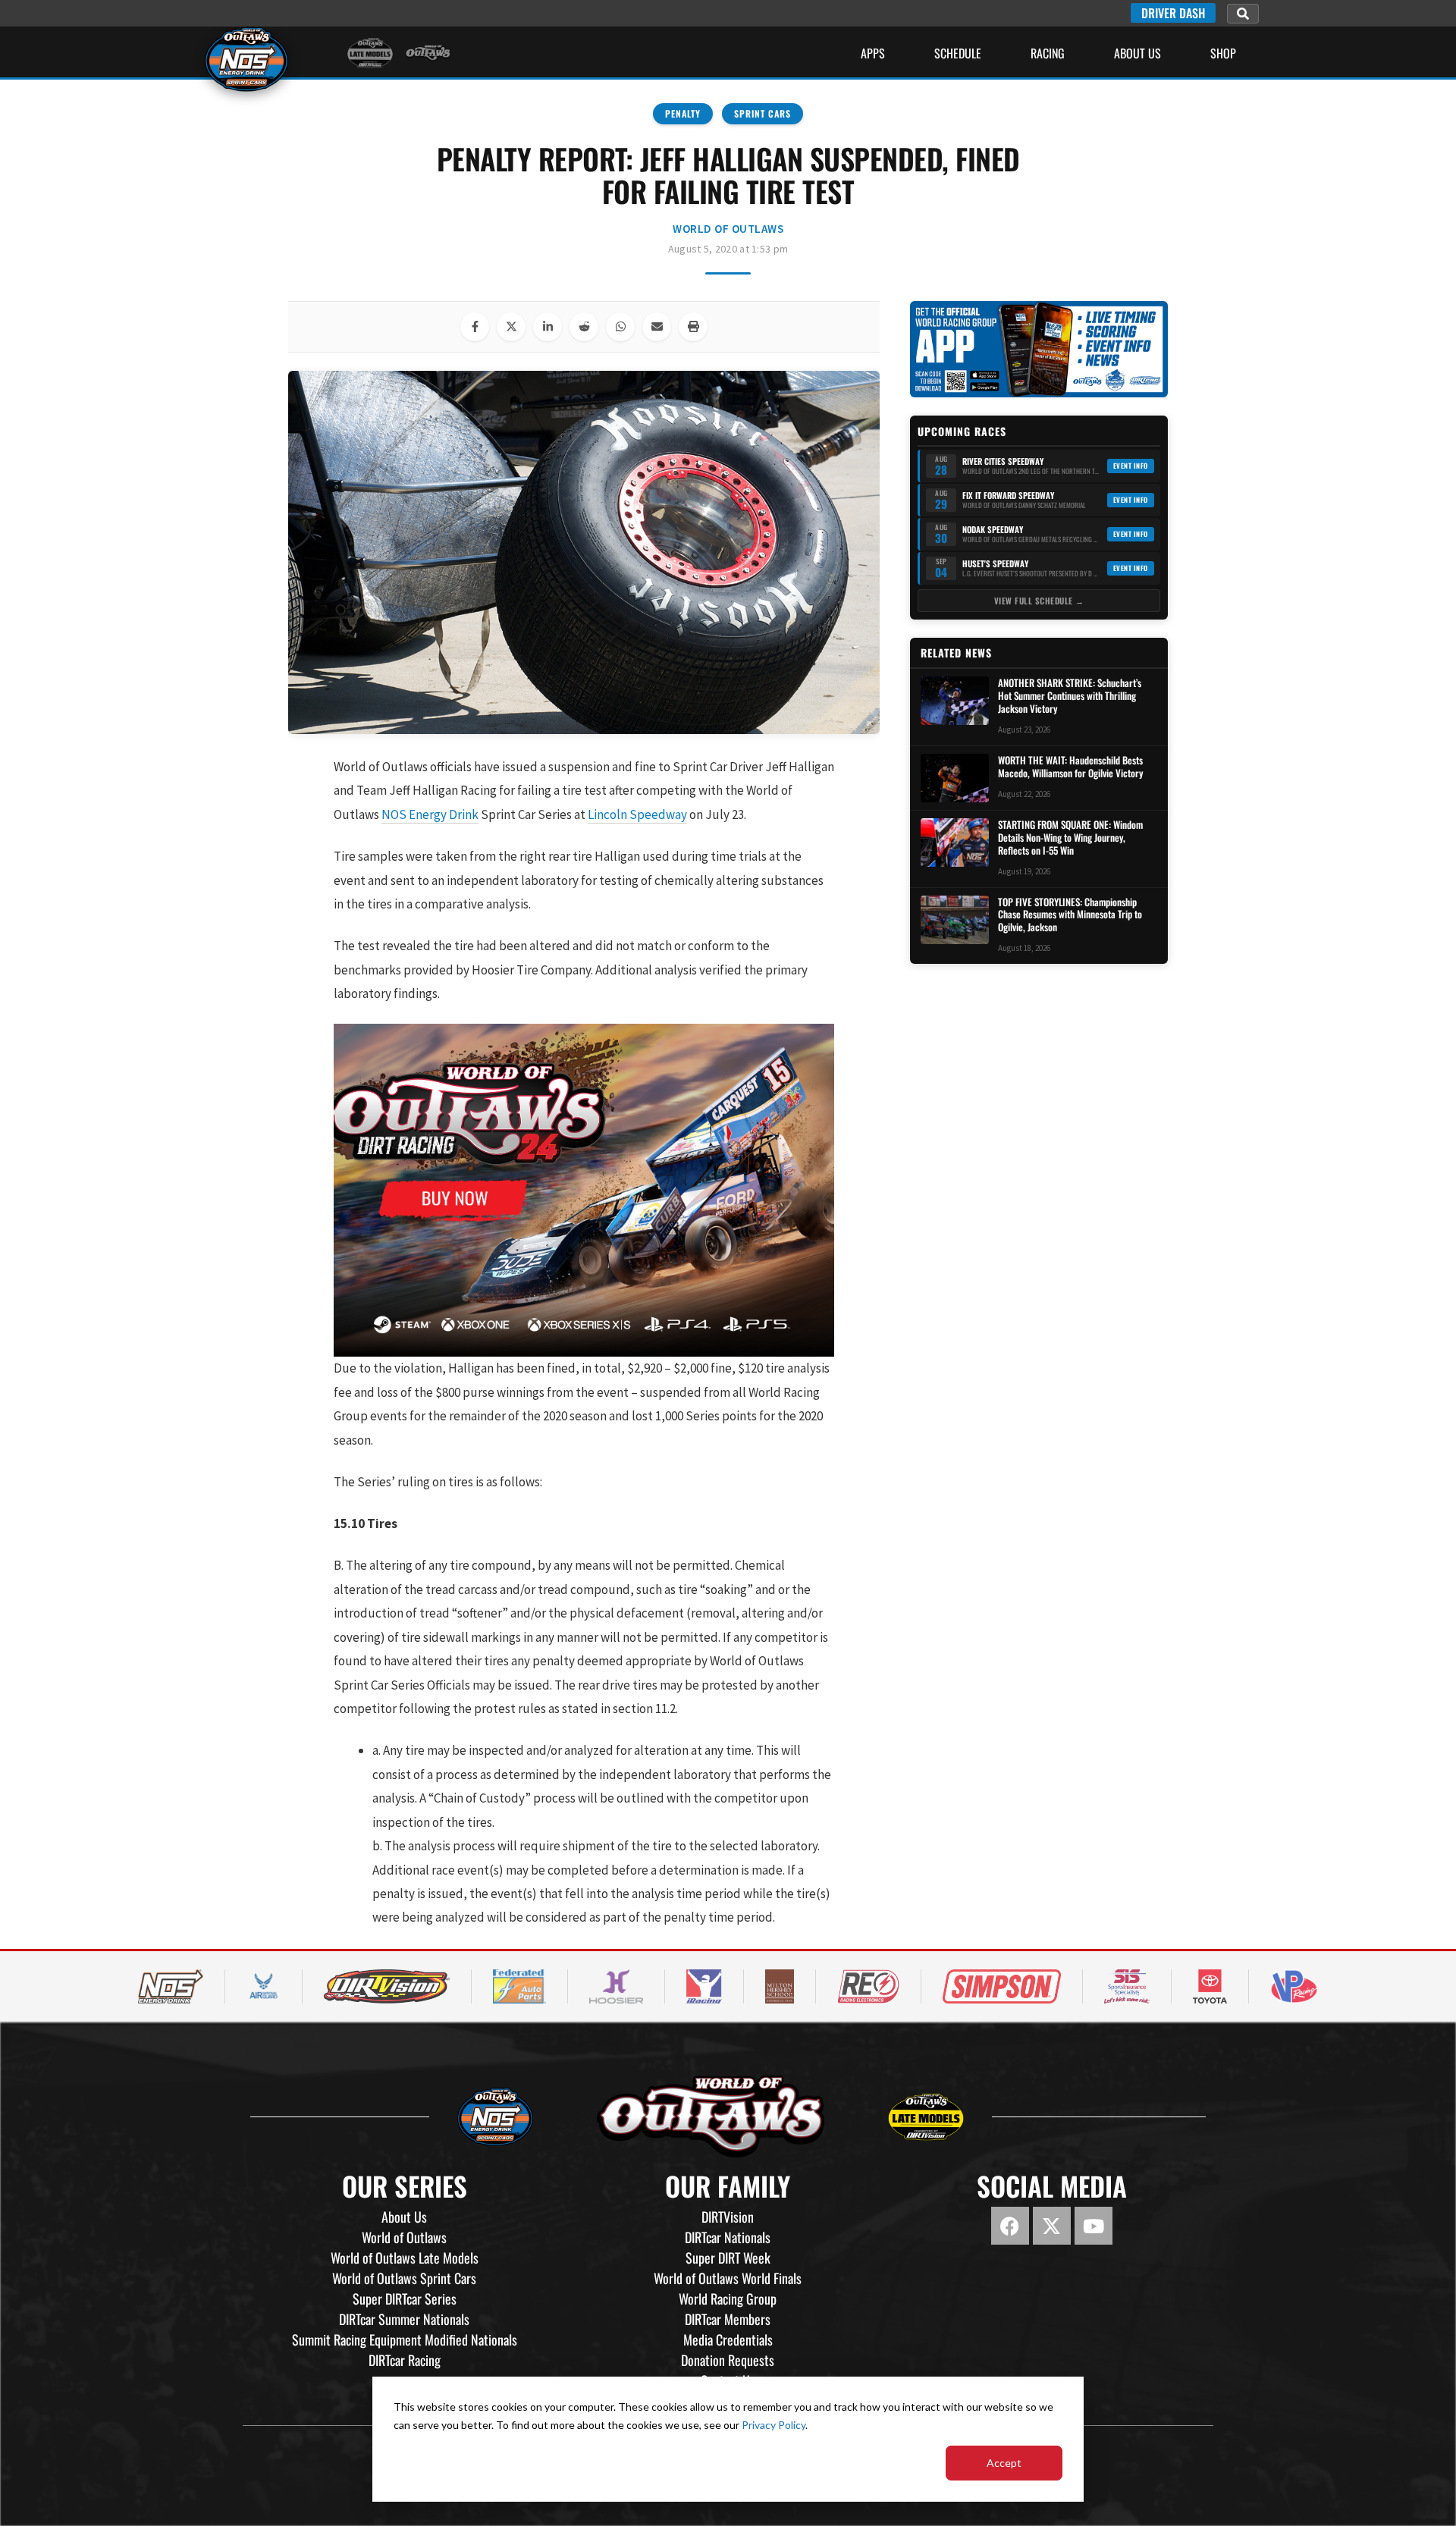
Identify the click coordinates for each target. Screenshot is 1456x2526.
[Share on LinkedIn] (548, 327)
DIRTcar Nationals (728, 2237)
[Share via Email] (657, 327)
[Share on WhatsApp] (620, 327)
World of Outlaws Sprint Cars (404, 2278)
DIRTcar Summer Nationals (404, 2319)
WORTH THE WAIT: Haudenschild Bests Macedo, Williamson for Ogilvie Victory (1070, 767)
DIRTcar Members (728, 2319)
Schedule (958, 53)
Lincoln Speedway (637, 814)
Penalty (683, 113)
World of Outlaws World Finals (728, 2278)
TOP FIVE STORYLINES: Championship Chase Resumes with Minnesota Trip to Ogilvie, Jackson (1070, 915)
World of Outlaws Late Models (405, 2258)
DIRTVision (728, 2217)
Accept (1004, 2463)
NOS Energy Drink (430, 814)
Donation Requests (728, 2360)
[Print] (693, 327)
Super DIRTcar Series (405, 2299)
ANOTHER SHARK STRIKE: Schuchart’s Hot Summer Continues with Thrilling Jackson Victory (1070, 696)
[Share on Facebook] (475, 327)
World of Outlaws (728, 229)
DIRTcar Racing (405, 2360)
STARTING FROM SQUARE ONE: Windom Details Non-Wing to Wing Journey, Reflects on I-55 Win (1070, 838)
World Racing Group (728, 2299)
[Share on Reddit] (584, 327)
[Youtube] (1094, 2226)
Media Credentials (728, 2339)
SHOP (1223, 53)
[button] (1243, 14)
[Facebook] (1010, 2226)
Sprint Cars (763, 113)
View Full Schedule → (1039, 601)
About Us (1137, 53)
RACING (1048, 53)
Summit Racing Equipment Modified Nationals (405, 2339)
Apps (873, 53)
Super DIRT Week (728, 2258)
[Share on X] (511, 327)
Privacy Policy (773, 2425)
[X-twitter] (1052, 2226)
